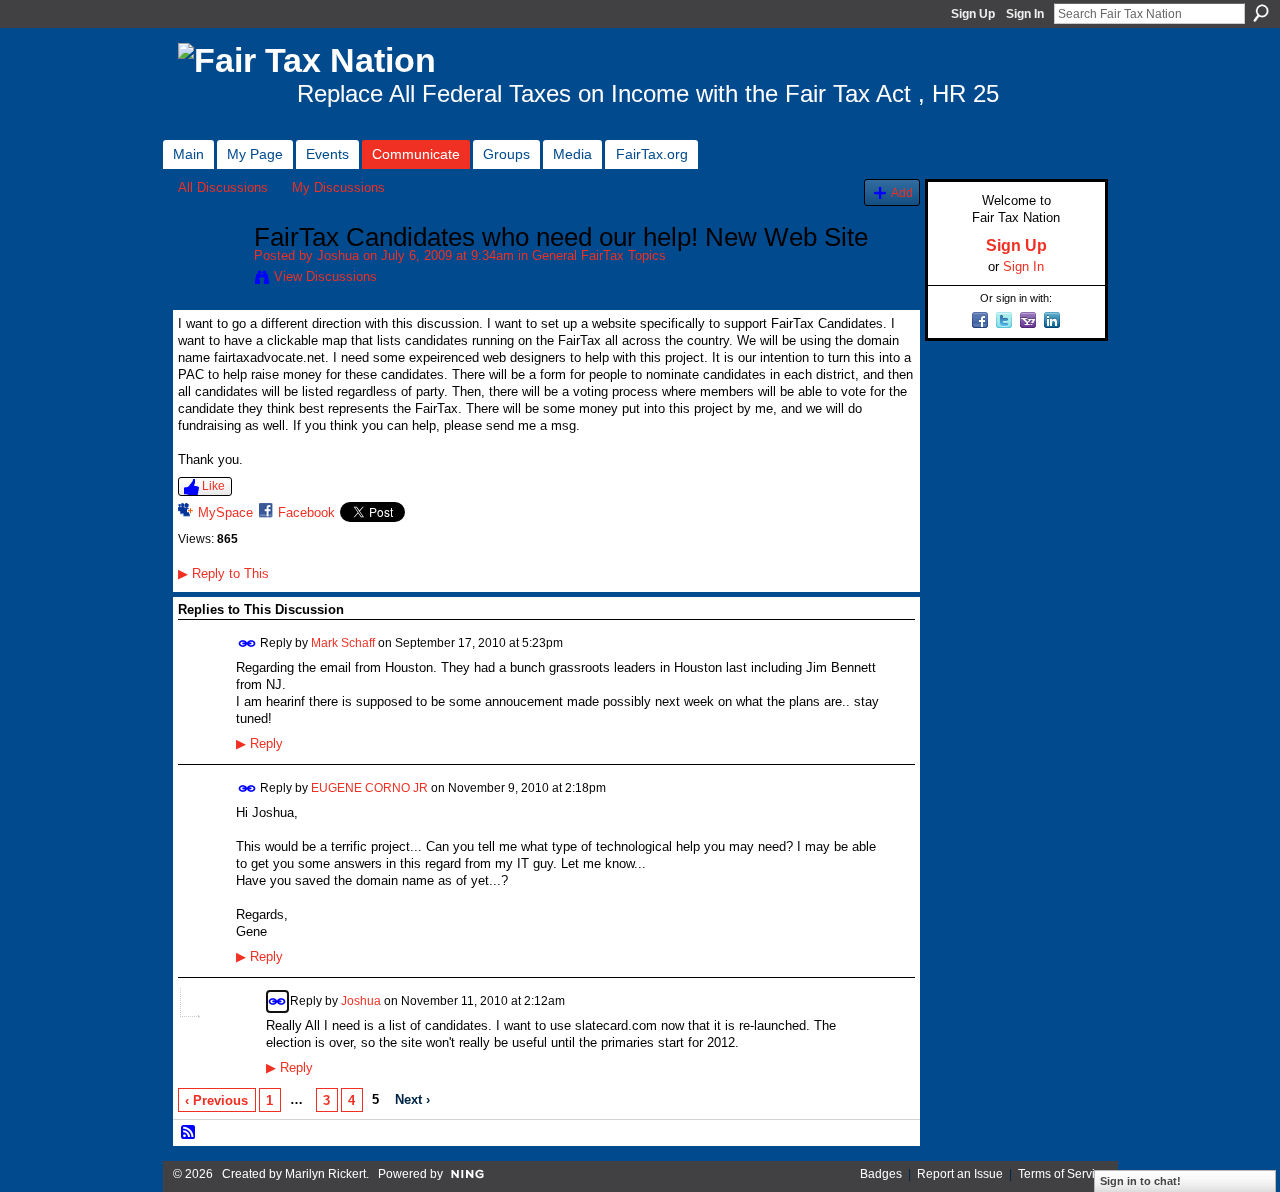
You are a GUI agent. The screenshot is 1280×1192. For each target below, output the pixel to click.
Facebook (306, 512)
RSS (189, 1133)
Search (1261, 13)
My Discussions (338, 187)
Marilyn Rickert (325, 1174)
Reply (259, 744)
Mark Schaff (343, 643)
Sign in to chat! (1140, 1181)
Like (213, 486)
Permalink (247, 643)
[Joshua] (210, 280)
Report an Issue (960, 1174)
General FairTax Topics (599, 255)
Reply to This (223, 573)
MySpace (225, 512)
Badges (881, 1174)
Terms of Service (1063, 1174)
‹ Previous (216, 1100)
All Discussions (223, 187)
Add (902, 192)
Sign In (1025, 14)
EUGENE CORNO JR (369, 788)
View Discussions (325, 276)
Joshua (338, 255)
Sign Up (973, 14)
